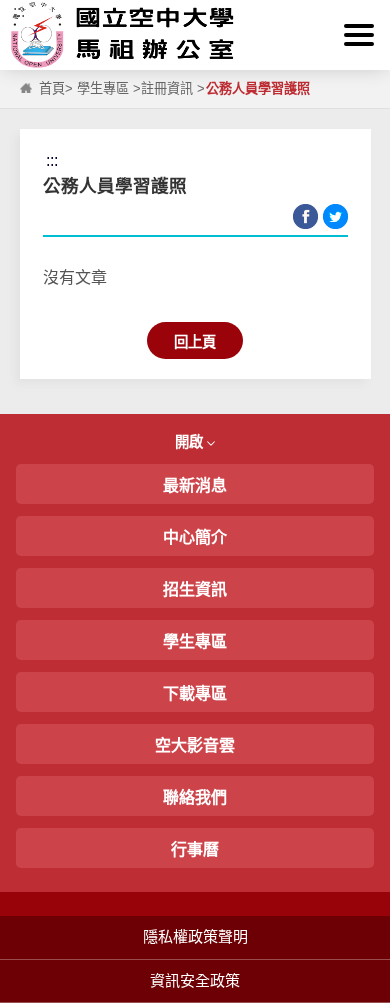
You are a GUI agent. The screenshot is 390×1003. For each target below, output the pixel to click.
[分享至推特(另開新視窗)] (335, 216)
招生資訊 (195, 589)
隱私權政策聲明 (195, 936)
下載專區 (195, 693)
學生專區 (103, 88)
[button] (359, 35)
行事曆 (195, 849)
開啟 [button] (191, 442)
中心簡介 (195, 537)
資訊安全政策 (195, 980)
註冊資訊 (167, 88)
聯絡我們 (195, 797)
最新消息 (195, 485)
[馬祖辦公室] (195, 35)
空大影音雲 (195, 745)
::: (19, 11)
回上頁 (195, 342)
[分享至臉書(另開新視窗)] (305, 216)
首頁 (52, 88)
